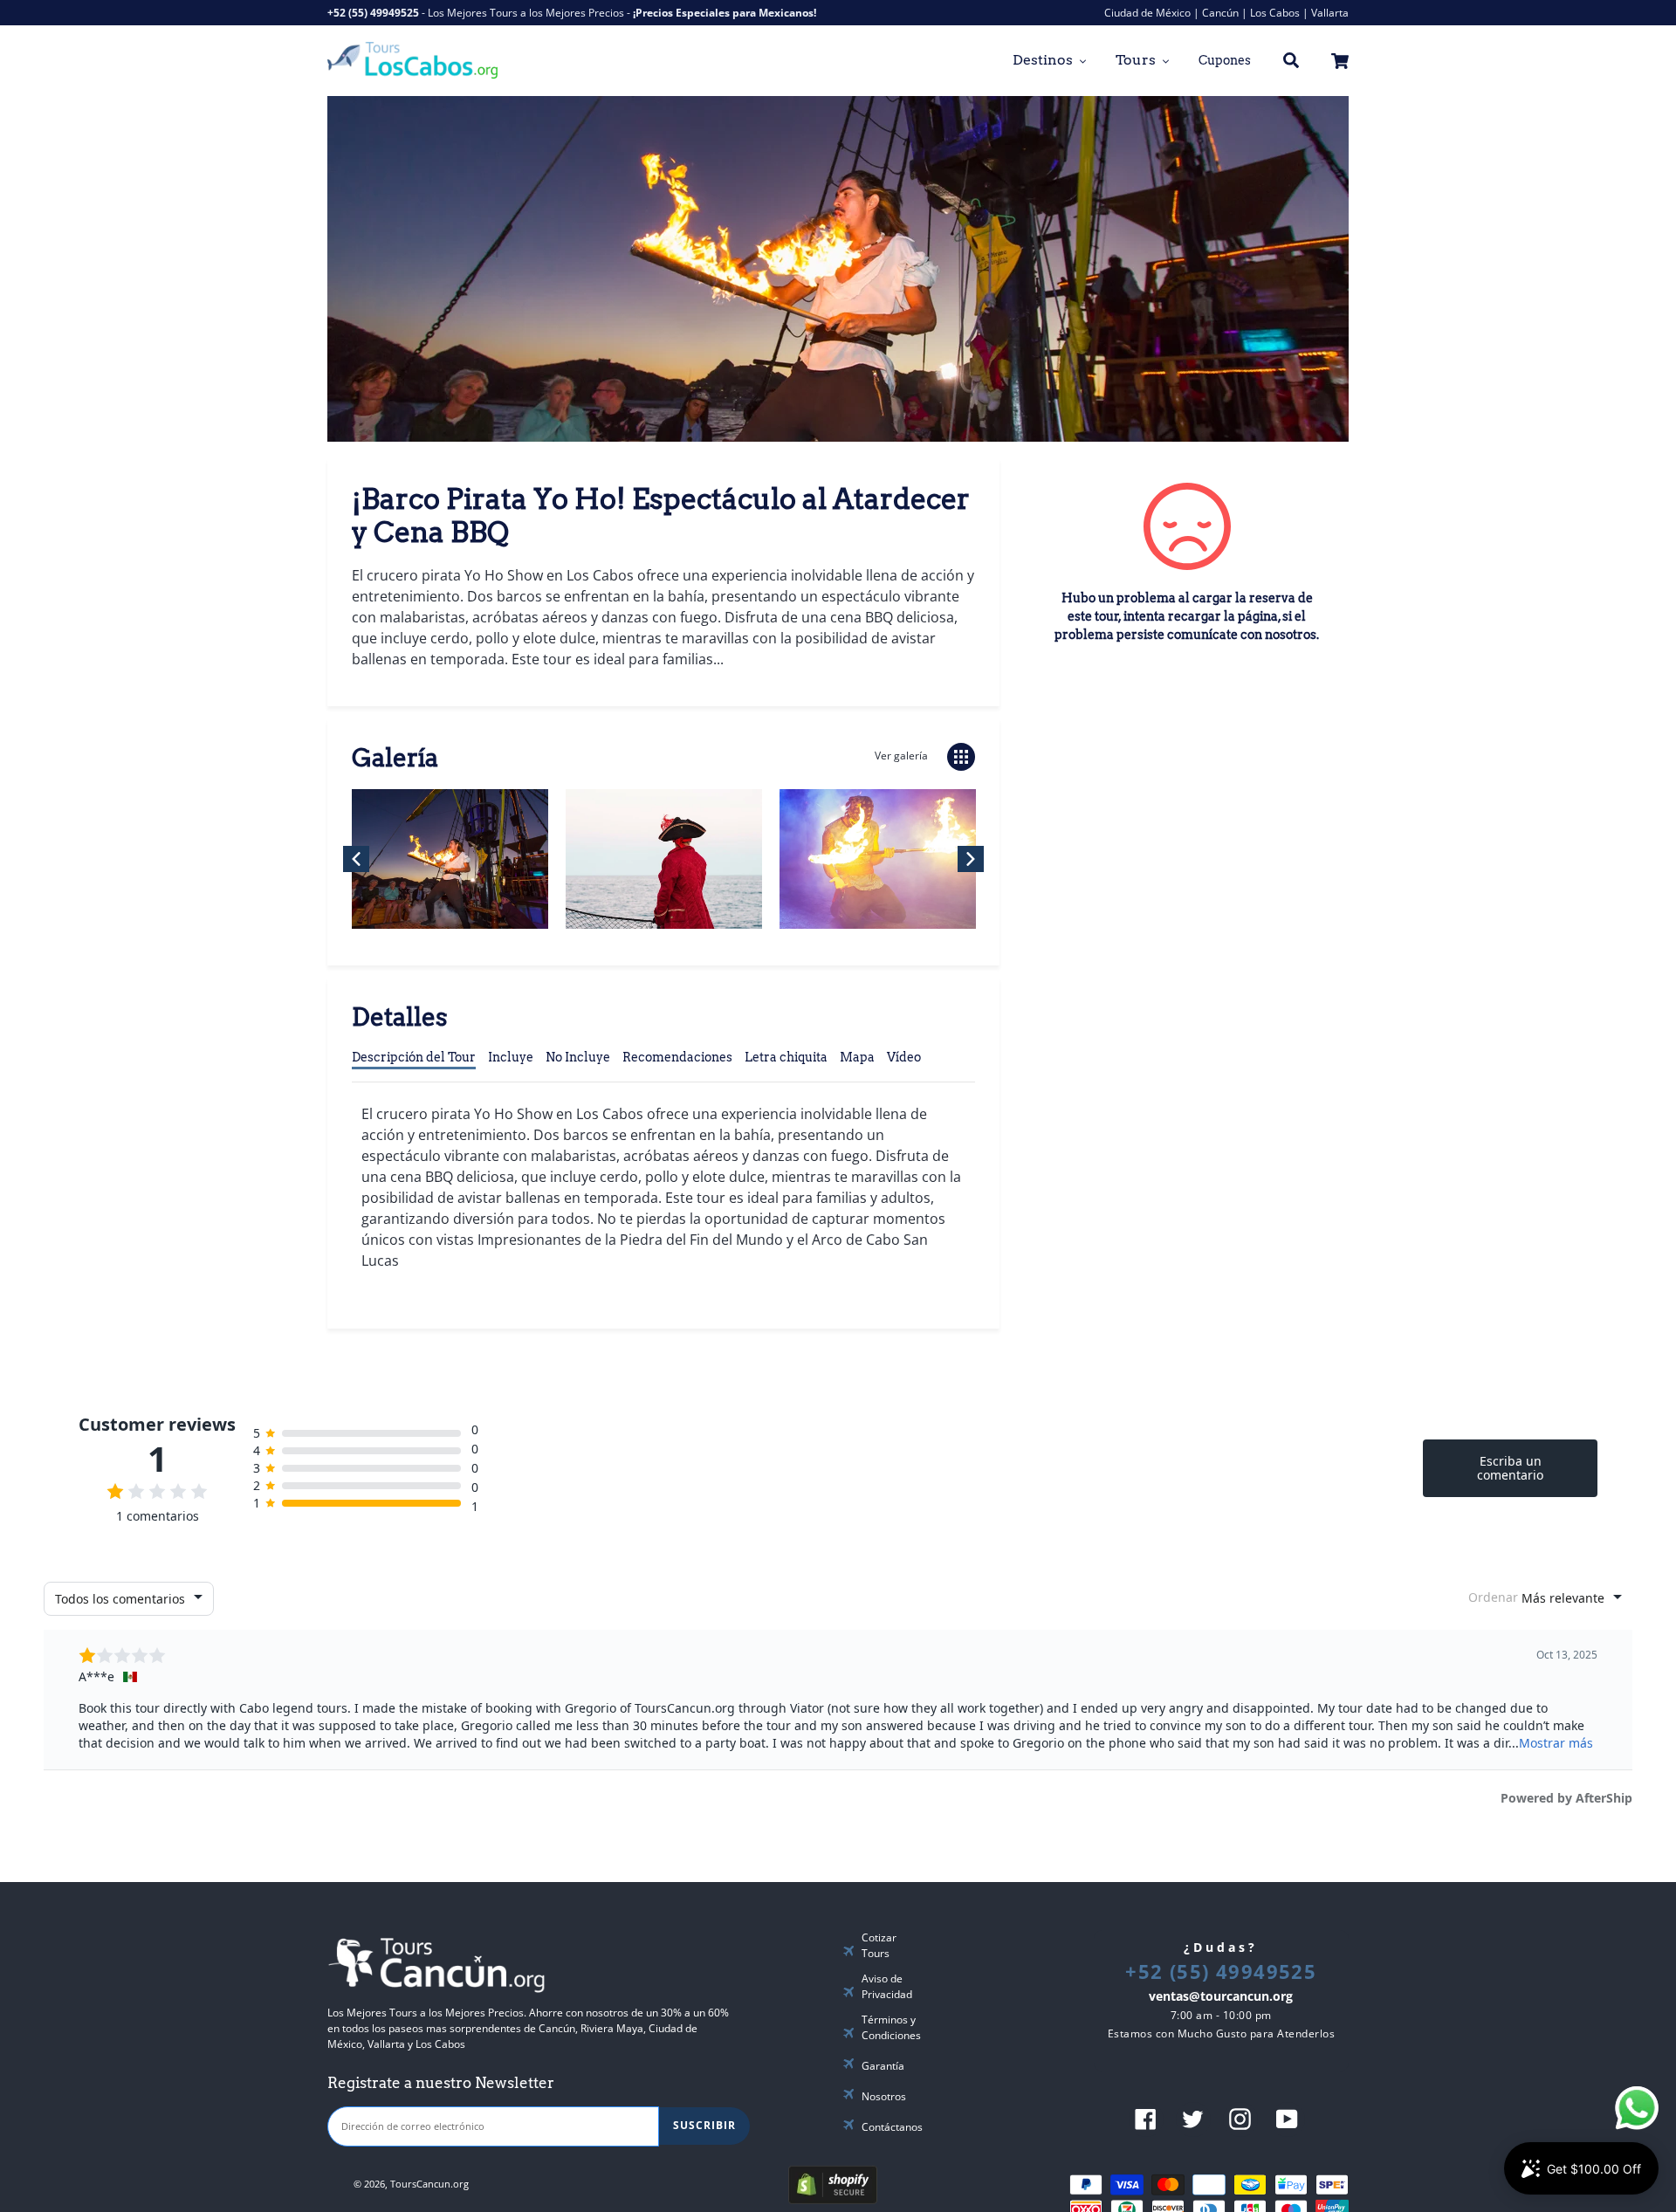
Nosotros (884, 2096)
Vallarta (1330, 13)
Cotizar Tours (879, 1945)
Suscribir (704, 2125)
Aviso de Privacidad (887, 1986)
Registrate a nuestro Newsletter (441, 2083)
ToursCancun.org (429, 2184)
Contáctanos (892, 2127)
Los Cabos (1275, 13)
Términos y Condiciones (891, 2027)
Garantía (883, 2066)
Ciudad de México (1147, 13)
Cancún (1220, 13)
